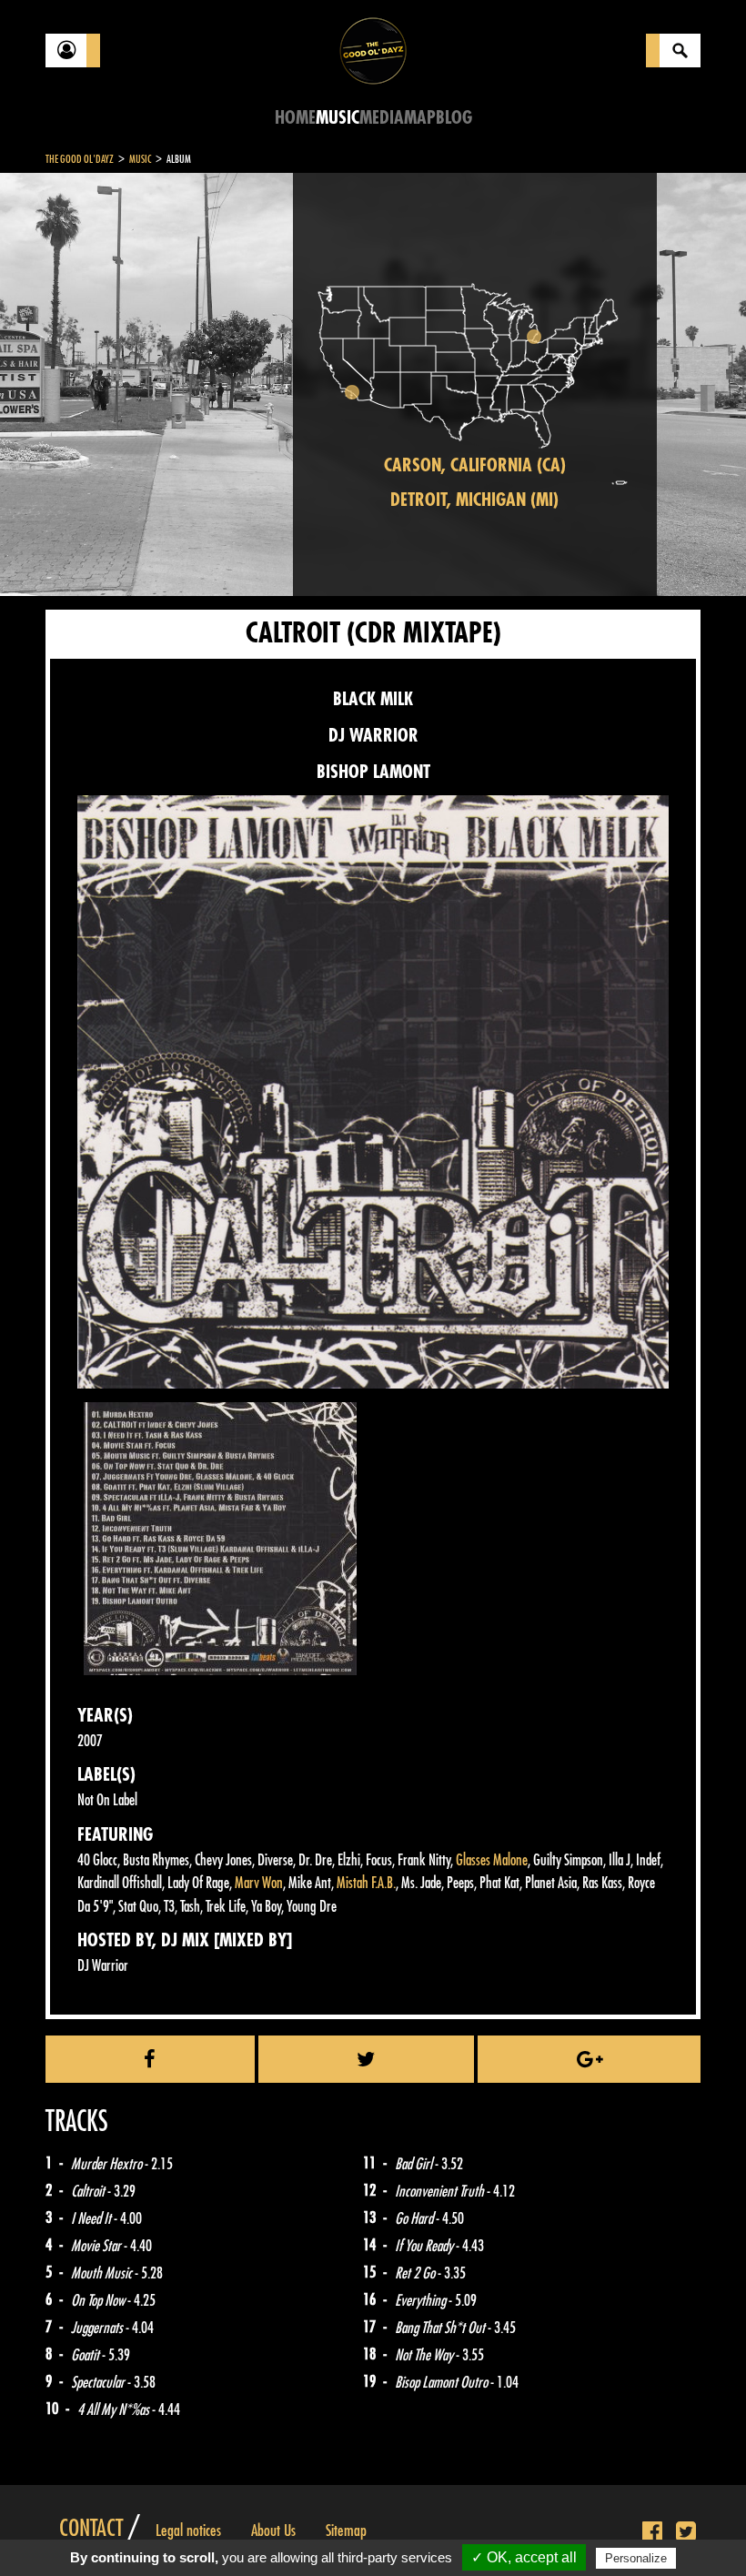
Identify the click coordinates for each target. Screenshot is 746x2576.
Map (420, 118)
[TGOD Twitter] (686, 2532)
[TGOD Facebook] (652, 2532)
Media (382, 118)
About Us (273, 2531)
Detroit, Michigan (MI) (474, 500)
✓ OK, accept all (524, 2557)
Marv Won (259, 1883)
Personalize (636, 2558)
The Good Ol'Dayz (80, 159)
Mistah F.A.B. (366, 1883)
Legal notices (188, 2531)
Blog (454, 118)
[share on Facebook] (150, 2059)
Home (295, 118)
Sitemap (346, 2531)
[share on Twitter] (367, 2059)
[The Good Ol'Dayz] (373, 50)
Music (338, 118)
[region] (475, 384)
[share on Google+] (589, 2059)
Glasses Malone (492, 1860)
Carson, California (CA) (475, 465)
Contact (91, 2529)
